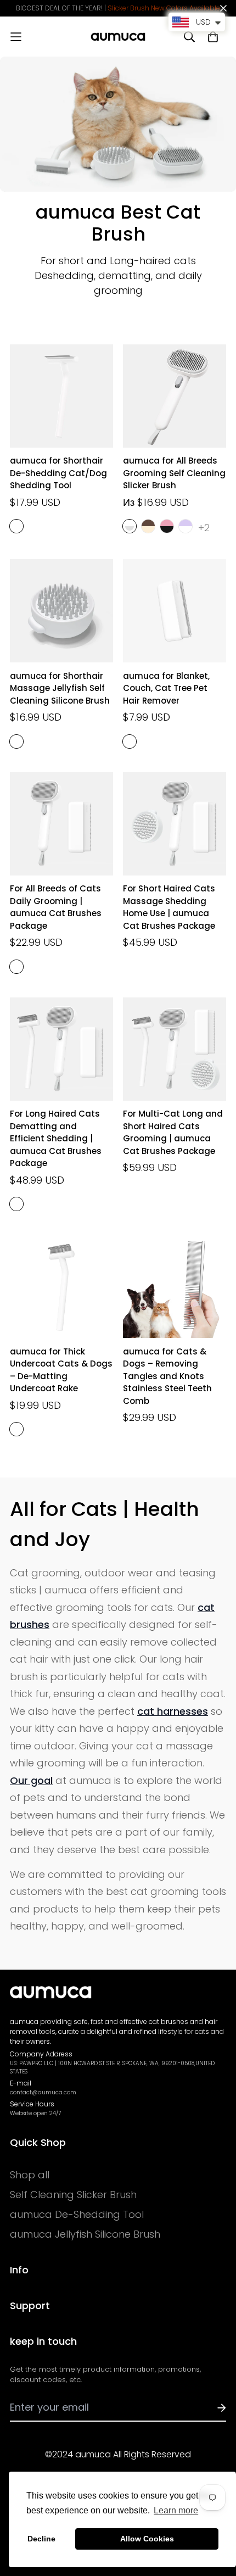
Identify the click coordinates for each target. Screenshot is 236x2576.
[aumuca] (118, 37)
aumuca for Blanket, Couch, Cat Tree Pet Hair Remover (166, 688)
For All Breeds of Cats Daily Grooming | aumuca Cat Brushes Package (56, 907)
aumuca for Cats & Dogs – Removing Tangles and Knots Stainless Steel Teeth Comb (167, 1376)
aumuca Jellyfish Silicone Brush (85, 2234)
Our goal (31, 1780)
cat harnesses (173, 1711)
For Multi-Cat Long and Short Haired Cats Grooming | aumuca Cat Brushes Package (173, 1132)
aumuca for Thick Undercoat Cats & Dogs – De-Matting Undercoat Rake (61, 1370)
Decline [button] (41, 2539)
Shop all (30, 2175)
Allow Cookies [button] (147, 2539)
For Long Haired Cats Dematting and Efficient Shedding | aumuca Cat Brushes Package (56, 1138)
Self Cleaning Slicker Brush (73, 2195)
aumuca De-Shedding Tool (77, 2215)
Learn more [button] (176, 2510)
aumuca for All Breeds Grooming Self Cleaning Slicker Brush (174, 473)
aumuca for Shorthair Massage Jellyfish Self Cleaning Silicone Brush (60, 688)
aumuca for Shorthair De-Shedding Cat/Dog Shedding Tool (58, 473)
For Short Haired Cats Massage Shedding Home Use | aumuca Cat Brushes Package (169, 907)
